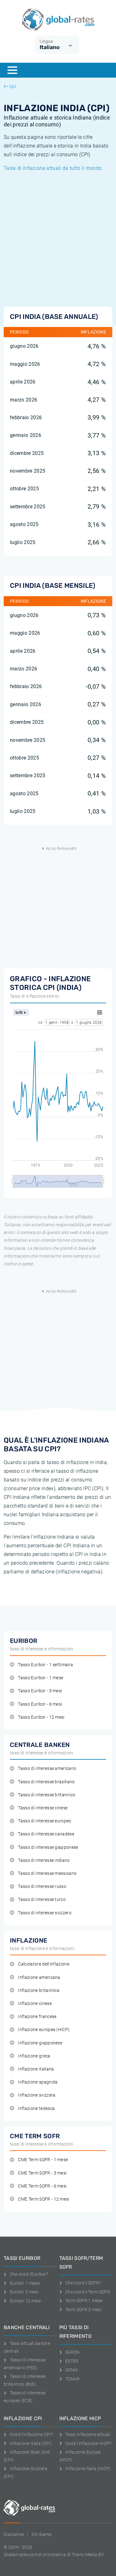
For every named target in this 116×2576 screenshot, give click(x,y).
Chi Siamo (42, 2534)
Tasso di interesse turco (42, 1900)
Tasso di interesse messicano (47, 1873)
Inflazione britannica (39, 1991)
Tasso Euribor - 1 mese (41, 1678)
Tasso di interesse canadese (46, 1834)
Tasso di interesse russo (42, 1887)
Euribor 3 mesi (24, 2292)
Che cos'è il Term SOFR (88, 2292)
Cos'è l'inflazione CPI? (31, 2434)
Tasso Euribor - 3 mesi (40, 1691)
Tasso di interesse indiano (44, 1860)
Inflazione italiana (36, 2069)
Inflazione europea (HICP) (44, 2030)
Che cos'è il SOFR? (83, 2283)
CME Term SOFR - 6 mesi (42, 2186)
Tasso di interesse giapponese (48, 1847)
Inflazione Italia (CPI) (31, 2443)
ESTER (72, 2361)
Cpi (13, 86)
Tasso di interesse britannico (47, 1795)
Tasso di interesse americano (47, 1769)
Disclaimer (14, 2534)
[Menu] (12, 70)
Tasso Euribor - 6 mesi (40, 1704)
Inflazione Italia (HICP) (88, 2469)
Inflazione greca (34, 2056)
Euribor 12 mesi (25, 2301)
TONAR (73, 2379)
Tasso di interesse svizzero (45, 1913)
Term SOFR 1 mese (84, 2301)
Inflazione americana (39, 1977)
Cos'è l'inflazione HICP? (88, 2443)
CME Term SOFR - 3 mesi (42, 2173)
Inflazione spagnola (38, 2082)
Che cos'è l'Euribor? (29, 2274)
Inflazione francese (37, 2017)
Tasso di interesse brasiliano (46, 1782)
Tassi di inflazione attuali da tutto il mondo (53, 168)
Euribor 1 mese (25, 2283)
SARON (73, 2352)
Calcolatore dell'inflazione (44, 1964)
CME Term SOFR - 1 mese (43, 2160)
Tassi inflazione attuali (88, 2434)
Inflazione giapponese (40, 2043)
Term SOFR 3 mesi (83, 2310)
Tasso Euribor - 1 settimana (45, 1665)
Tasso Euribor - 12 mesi (41, 1717)
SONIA (72, 2370)
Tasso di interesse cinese (43, 1808)
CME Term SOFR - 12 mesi (43, 2199)
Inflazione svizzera (37, 2095)
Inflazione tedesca (36, 2109)
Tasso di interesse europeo (45, 1821)
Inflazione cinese (35, 2004)
